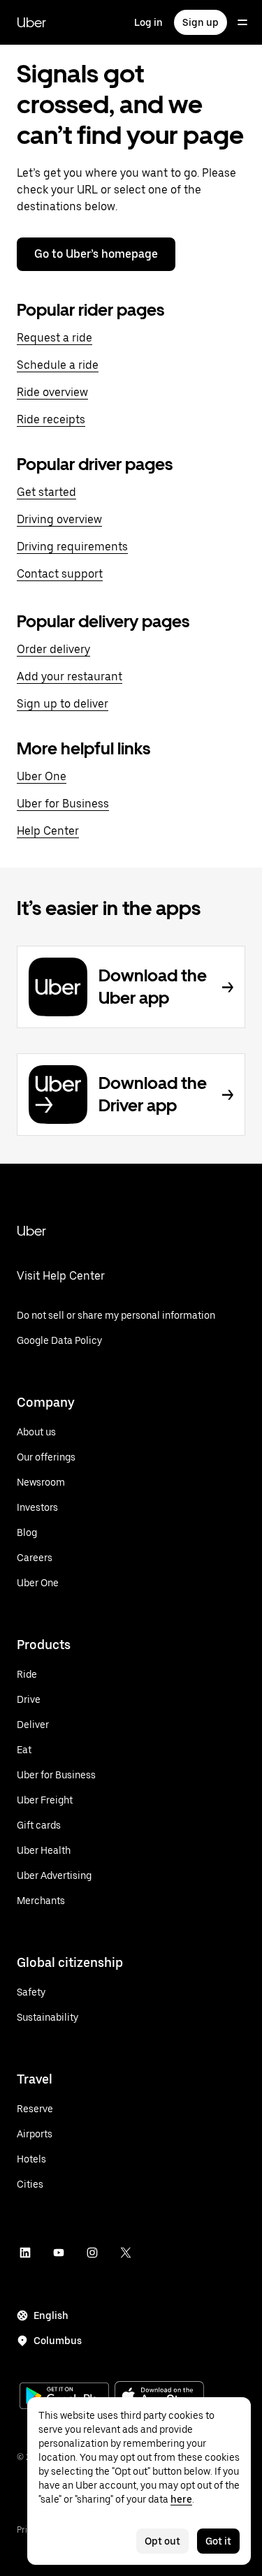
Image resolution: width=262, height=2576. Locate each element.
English (51, 2315)
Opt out (162, 2541)
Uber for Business (63, 804)
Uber (31, 22)
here (181, 2499)
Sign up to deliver (63, 704)
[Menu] (242, 22)
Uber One (42, 776)
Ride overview (52, 392)
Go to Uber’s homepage (96, 254)
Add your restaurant (70, 676)
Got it (218, 2541)
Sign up (201, 22)
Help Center (48, 831)
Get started (46, 492)
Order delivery (53, 649)
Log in (148, 22)
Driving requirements (72, 547)
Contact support (60, 574)
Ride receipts (51, 419)
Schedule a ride (58, 365)
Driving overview (59, 519)
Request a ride (54, 338)
